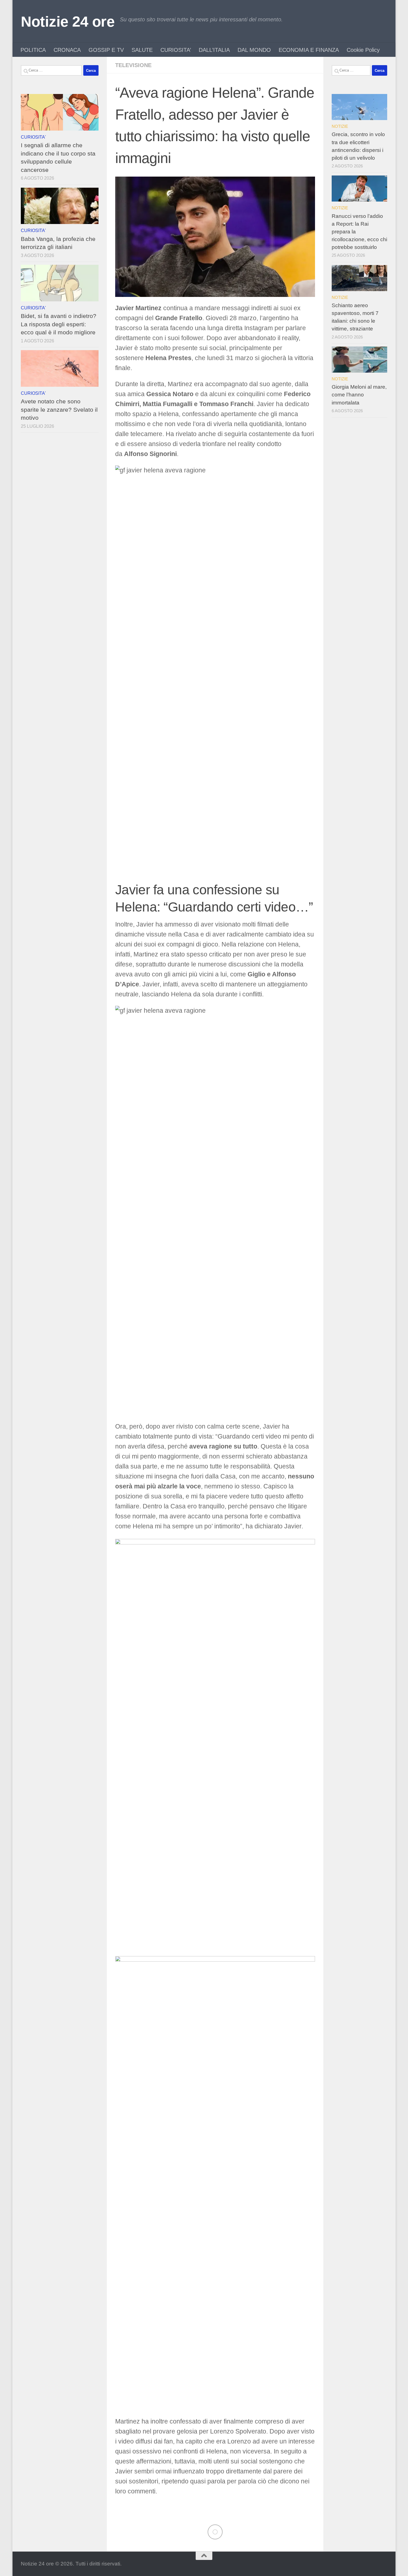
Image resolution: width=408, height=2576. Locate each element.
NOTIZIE (340, 126)
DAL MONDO (254, 50)
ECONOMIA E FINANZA (309, 50)
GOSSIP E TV (106, 50)
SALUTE (142, 50)
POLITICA (33, 50)
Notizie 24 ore (68, 21)
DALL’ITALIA (214, 50)
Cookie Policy (363, 50)
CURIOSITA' (33, 137)
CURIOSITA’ (176, 50)
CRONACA (67, 50)
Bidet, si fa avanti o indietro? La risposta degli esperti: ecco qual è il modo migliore (59, 324)
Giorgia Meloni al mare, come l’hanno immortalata (359, 395)
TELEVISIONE (133, 65)
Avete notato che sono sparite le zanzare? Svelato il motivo (59, 409)
